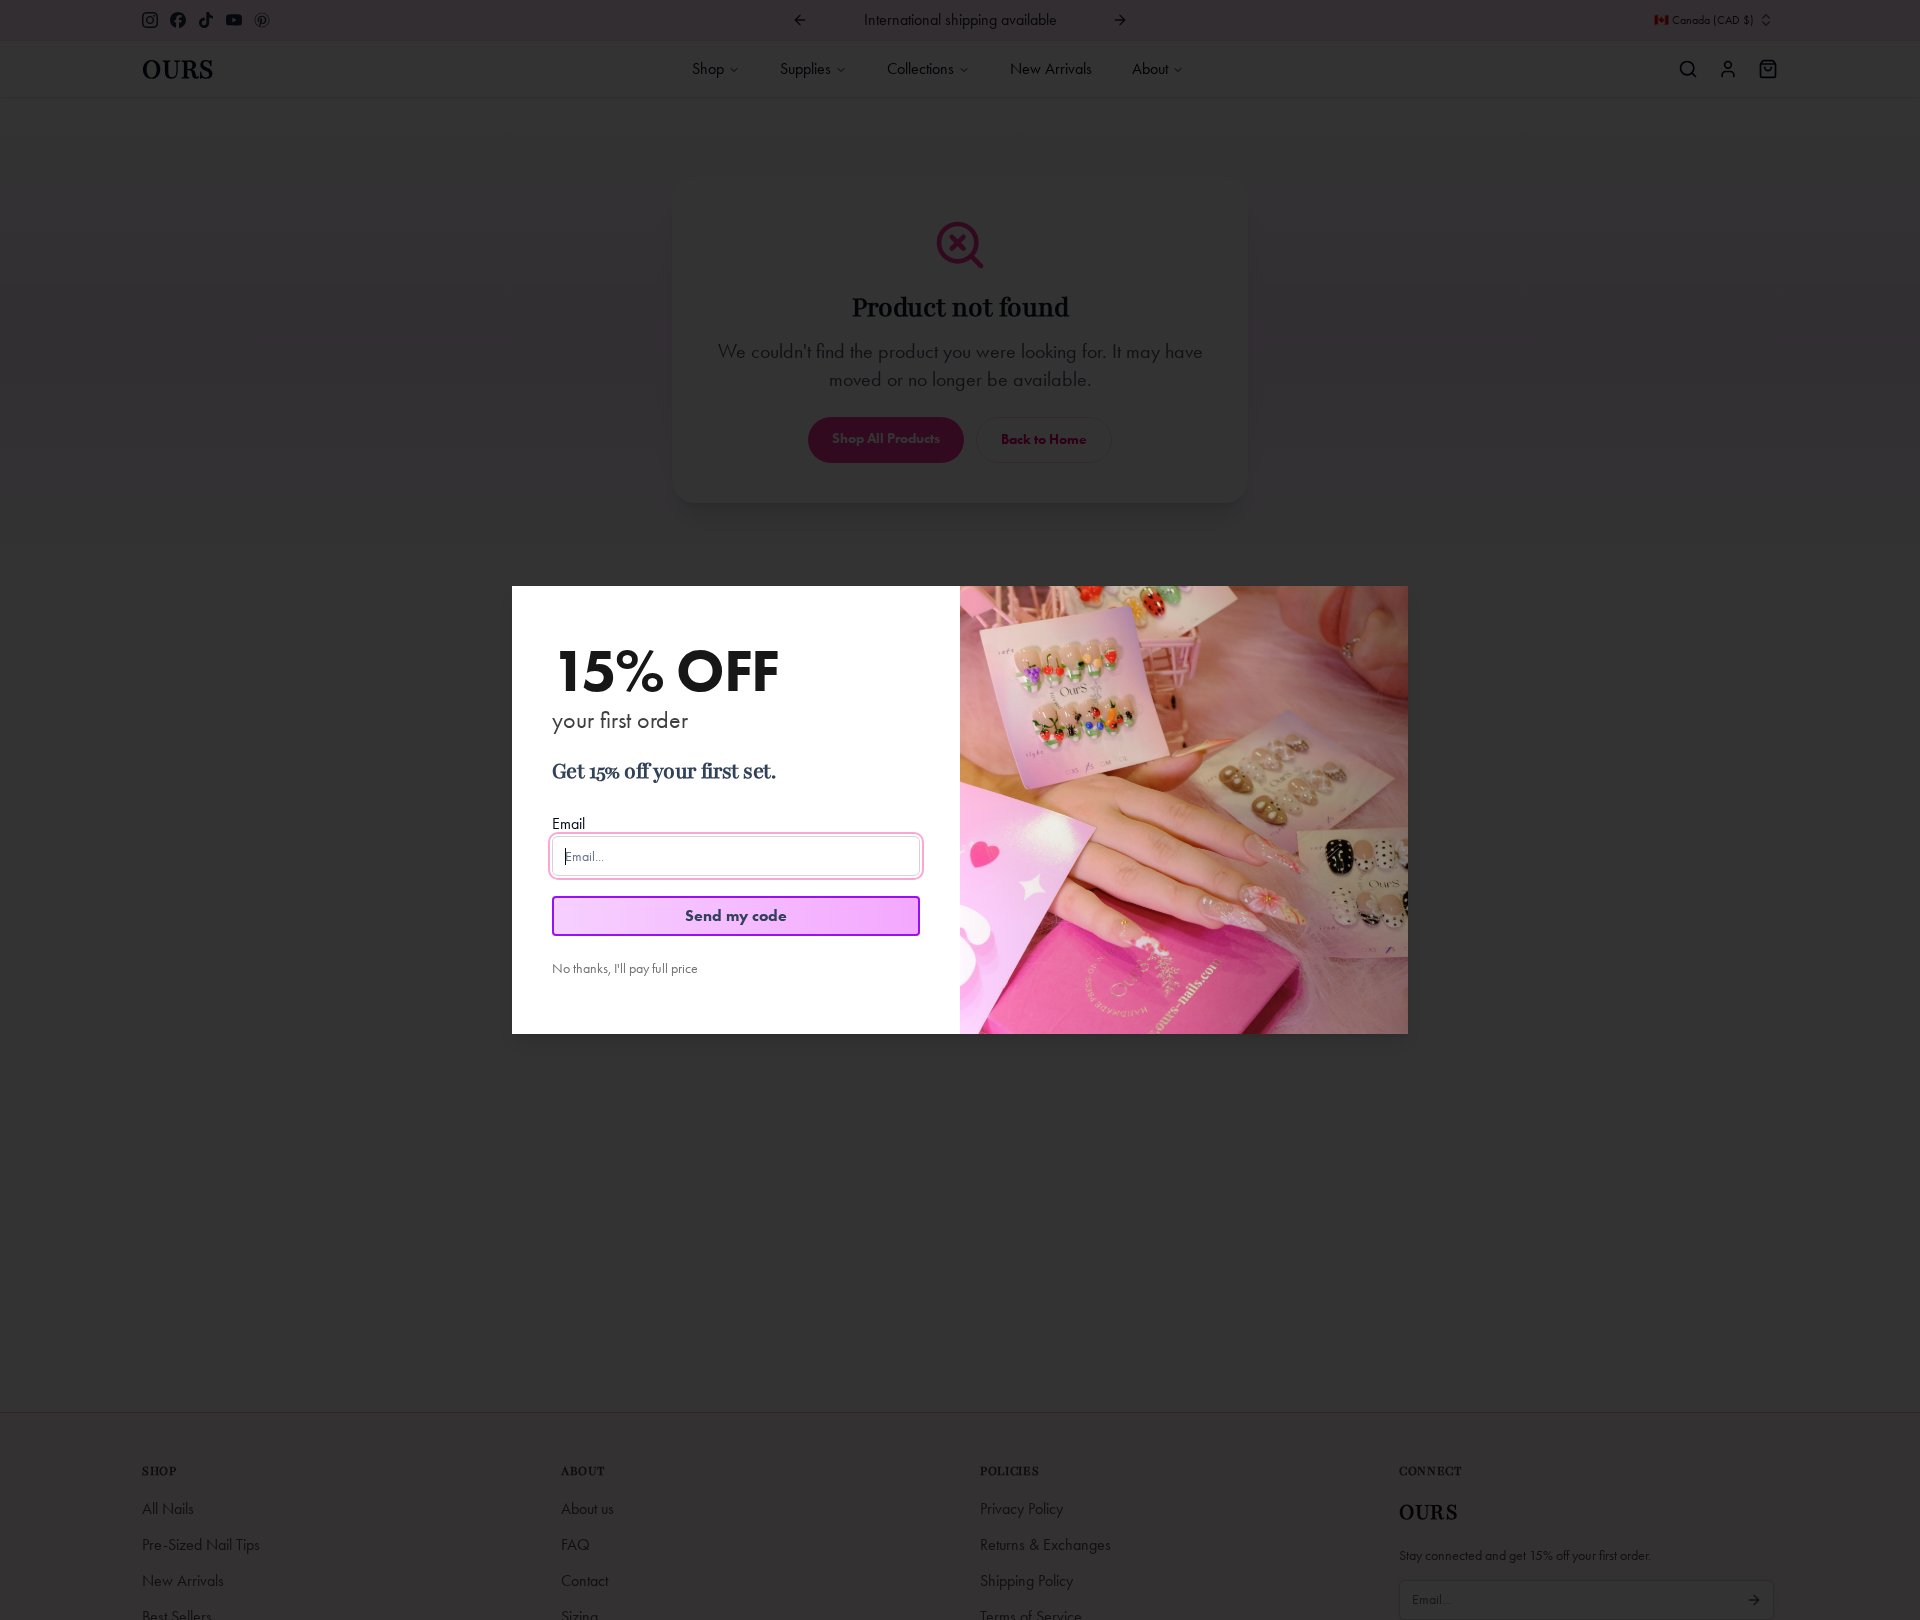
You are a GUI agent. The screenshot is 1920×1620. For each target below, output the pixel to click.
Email (568, 823)
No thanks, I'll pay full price (625, 968)
